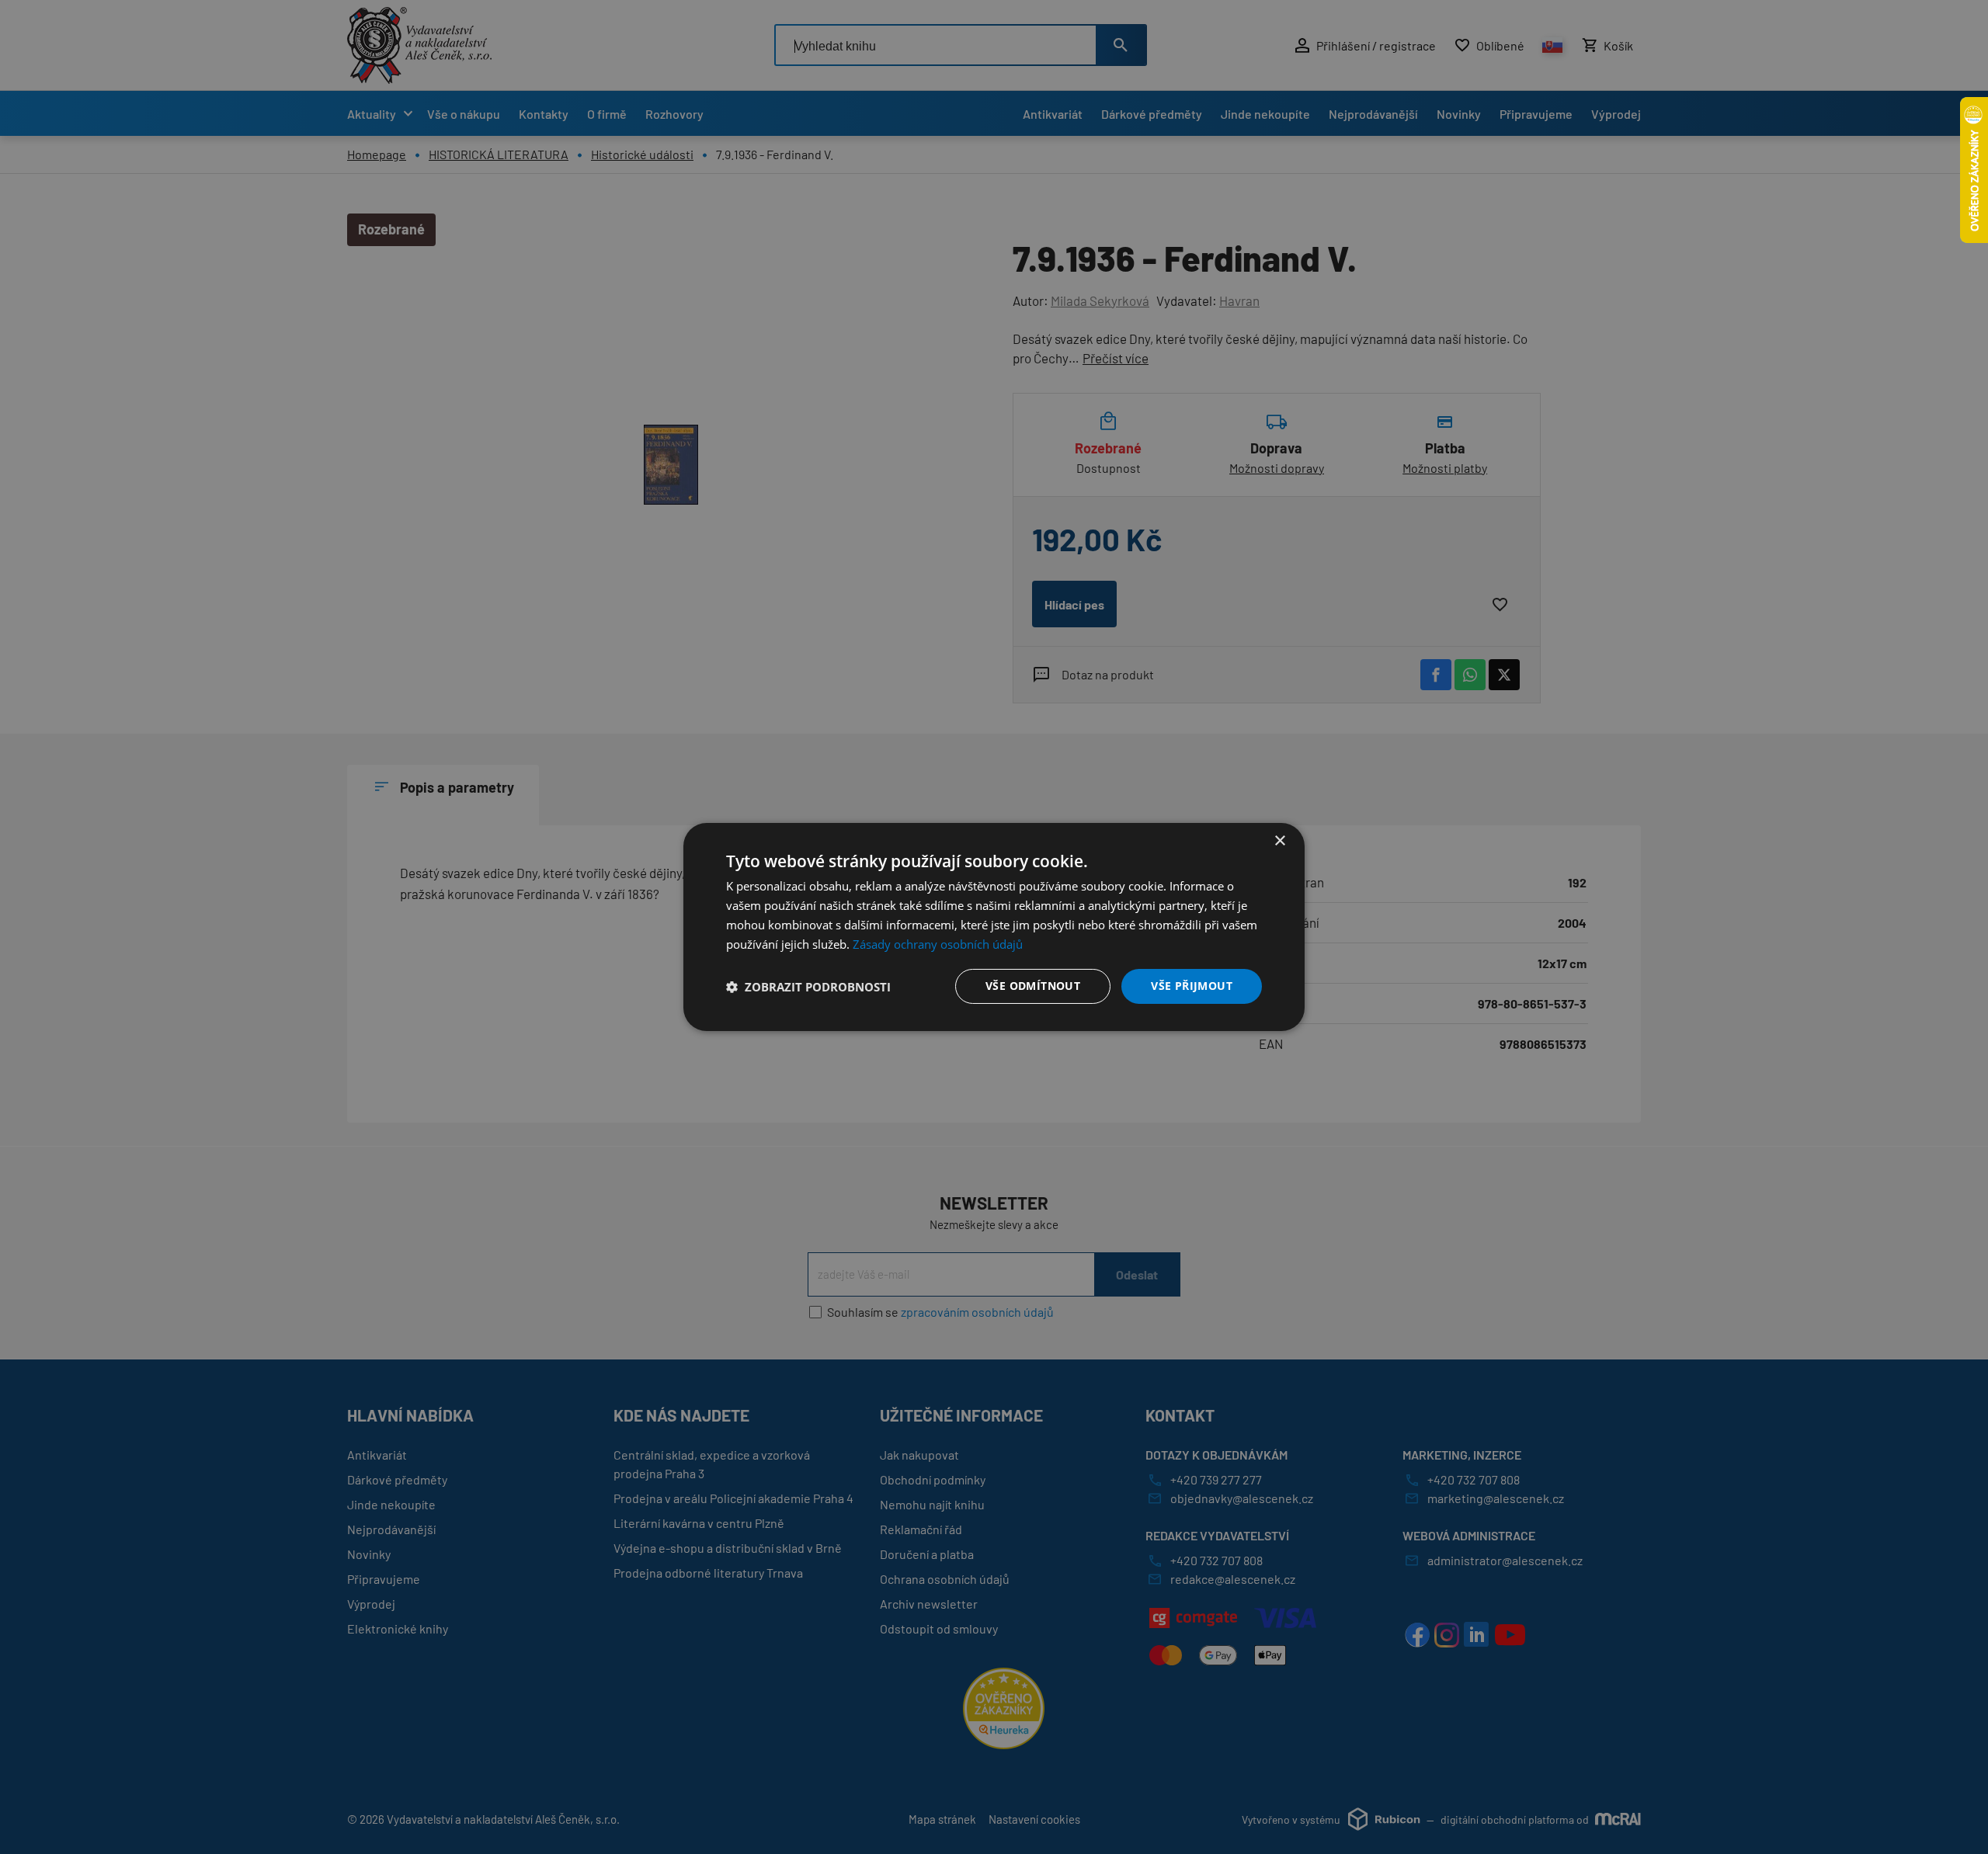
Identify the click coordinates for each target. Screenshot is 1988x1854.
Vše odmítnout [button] (1033, 986)
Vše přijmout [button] (1192, 986)
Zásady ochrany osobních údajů (938, 944)
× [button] (1279, 841)
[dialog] (994, 927)
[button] (808, 987)
